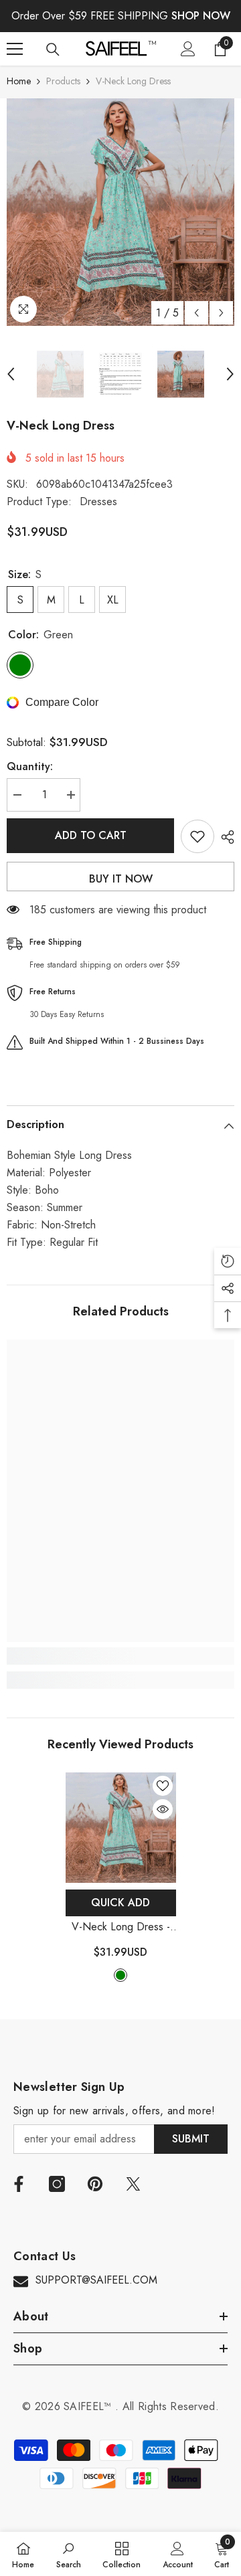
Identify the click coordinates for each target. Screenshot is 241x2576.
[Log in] (188, 49)
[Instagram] (57, 2184)
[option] (120, 212)
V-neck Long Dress (121, 1927)
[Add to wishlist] (197, 836)
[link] (120, 1656)
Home (19, 81)
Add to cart (91, 835)
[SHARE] (224, 837)
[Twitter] (133, 2184)
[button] (196, 313)
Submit (191, 2139)
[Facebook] (19, 2184)
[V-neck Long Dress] (121, 1828)
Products (63, 81)
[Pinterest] (95, 2184)
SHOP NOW (201, 16)
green (120, 1975)
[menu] (15, 49)
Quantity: (30, 766)
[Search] (53, 50)
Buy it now (121, 879)
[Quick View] (163, 1809)
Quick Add (120, 1903)
